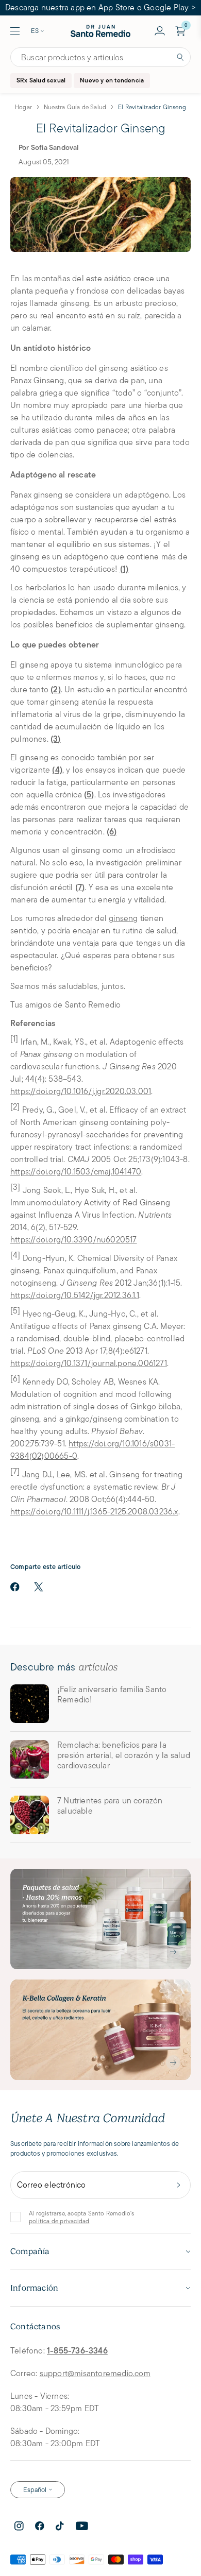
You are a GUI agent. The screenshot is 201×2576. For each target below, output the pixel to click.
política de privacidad (59, 2221)
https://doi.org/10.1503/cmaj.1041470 (76, 1172)
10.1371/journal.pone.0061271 (115, 1363)
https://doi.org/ (37, 1295)
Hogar (23, 107)
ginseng (123, 918)
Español (35, 2490)
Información (34, 2288)
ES (35, 31)
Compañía (30, 2251)
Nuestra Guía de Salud (75, 107)
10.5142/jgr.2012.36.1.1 (102, 1295)
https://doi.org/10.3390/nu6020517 (74, 1240)
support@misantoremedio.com (95, 2373)
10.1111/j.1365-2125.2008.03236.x (121, 1512)
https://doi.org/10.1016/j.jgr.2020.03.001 (81, 1091)
